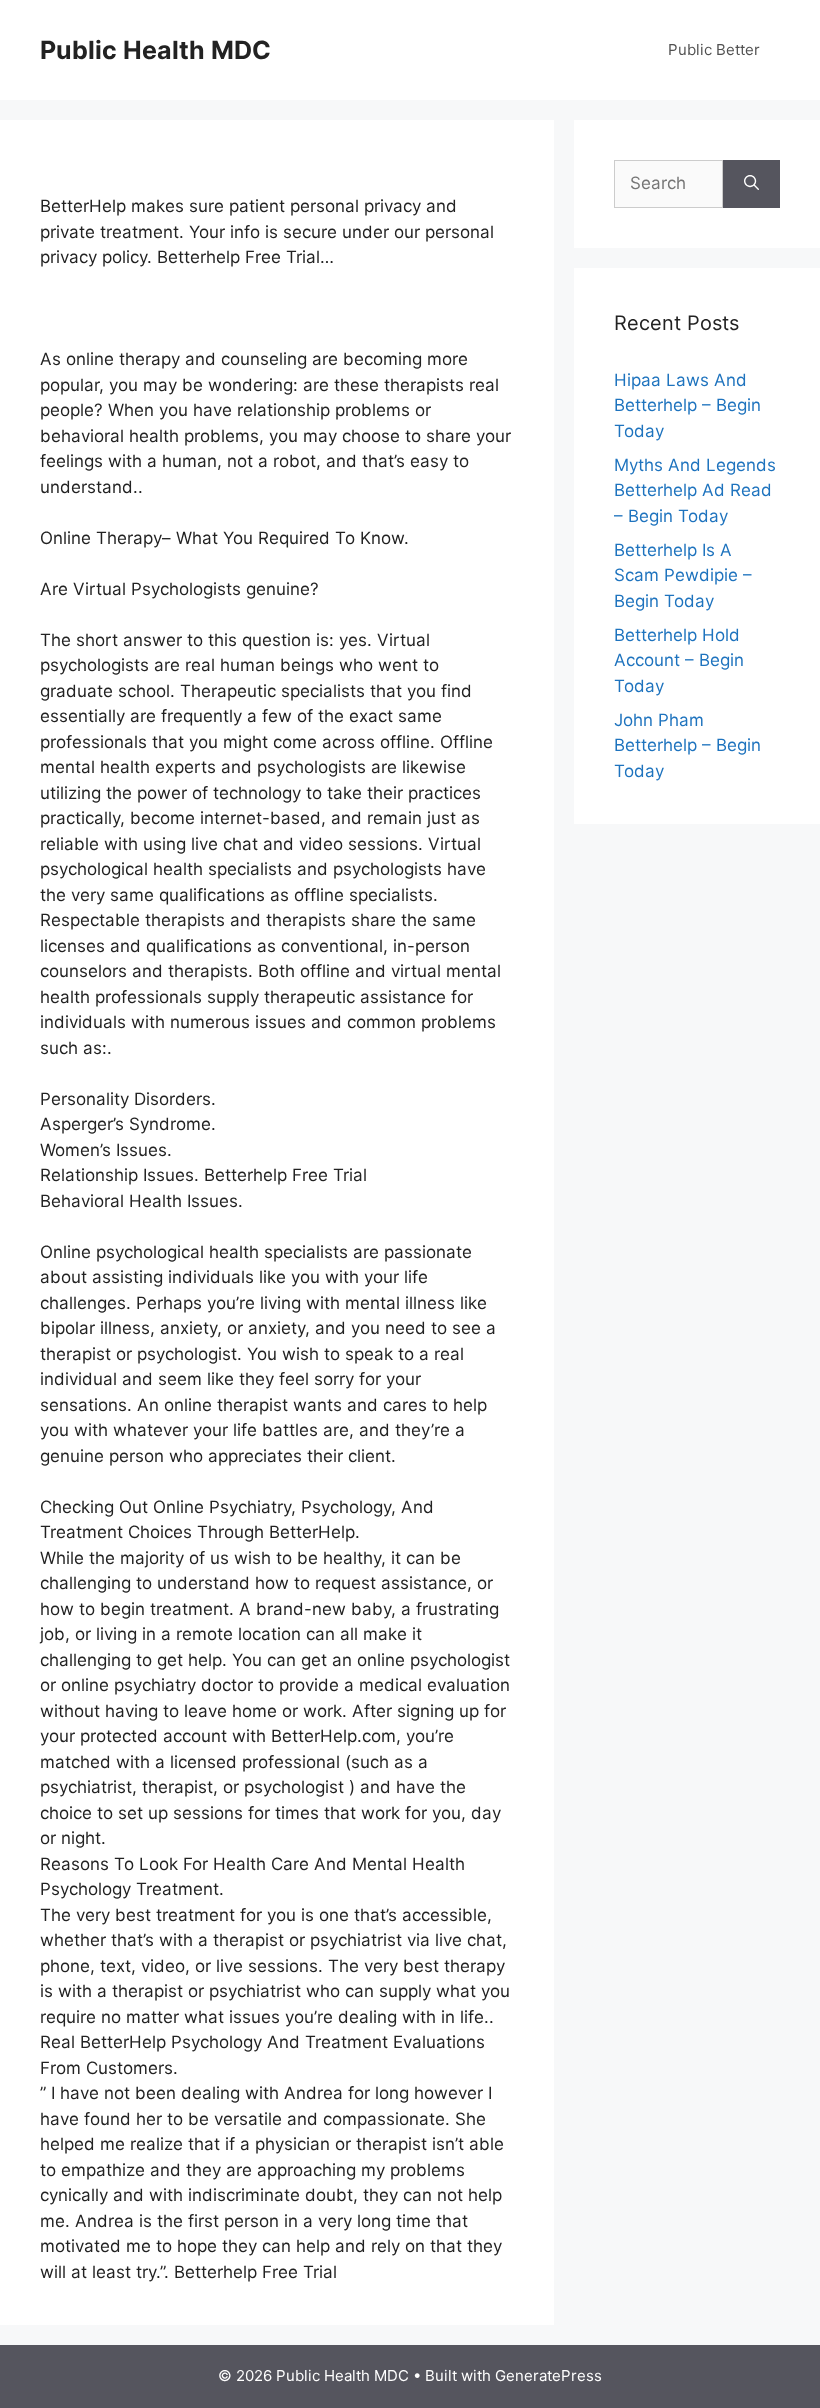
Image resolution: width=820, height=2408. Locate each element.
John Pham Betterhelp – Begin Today (687, 745)
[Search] (751, 184)
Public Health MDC (155, 50)
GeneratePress (548, 2375)
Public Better (714, 49)
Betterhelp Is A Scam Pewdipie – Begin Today (683, 575)
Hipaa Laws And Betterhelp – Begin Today (687, 405)
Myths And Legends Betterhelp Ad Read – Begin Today (695, 490)
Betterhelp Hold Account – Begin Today (679, 660)
